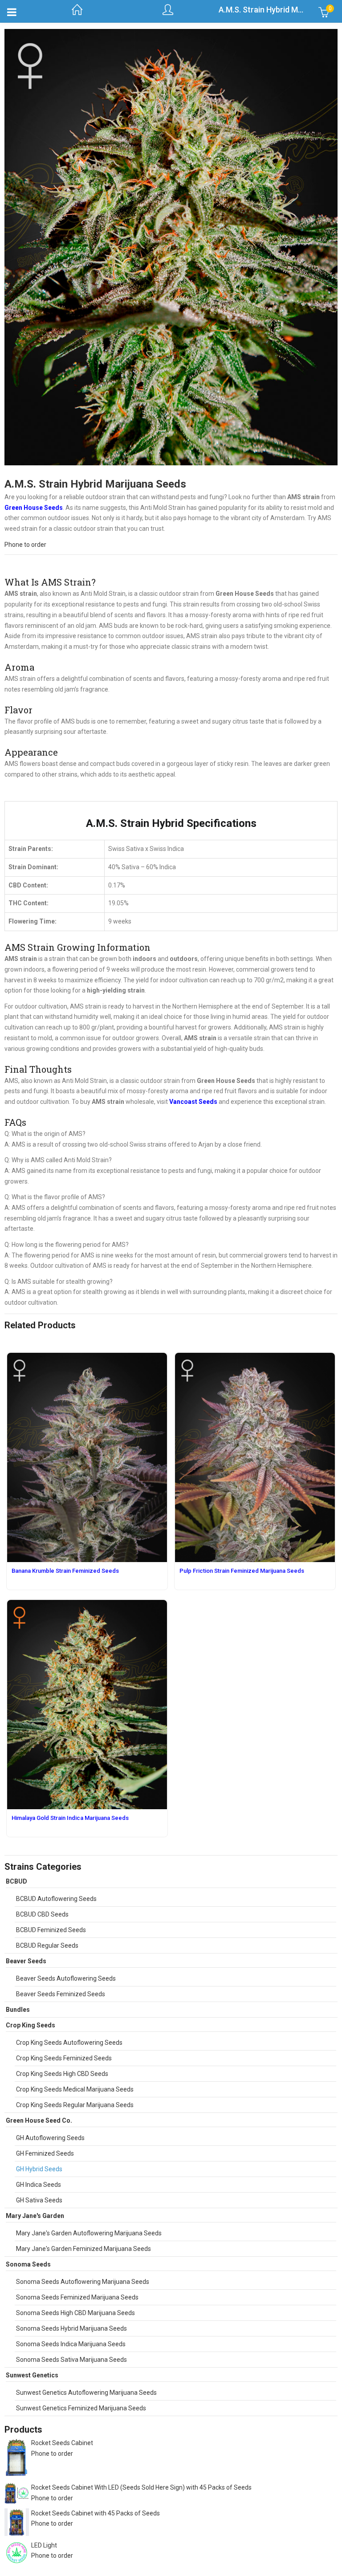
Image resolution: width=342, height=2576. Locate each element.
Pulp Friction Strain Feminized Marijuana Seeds (242, 1571)
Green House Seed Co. (39, 2120)
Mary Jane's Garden (35, 2216)
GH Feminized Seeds (45, 2153)
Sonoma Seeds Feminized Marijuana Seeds (77, 2297)
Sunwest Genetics (32, 2375)
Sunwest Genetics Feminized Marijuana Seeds (81, 2408)
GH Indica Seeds (39, 2185)
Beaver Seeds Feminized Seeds (61, 1994)
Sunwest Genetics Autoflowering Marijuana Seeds (86, 2393)
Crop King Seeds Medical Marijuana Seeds (75, 2089)
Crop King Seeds (31, 2025)
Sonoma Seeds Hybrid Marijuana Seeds (71, 2328)
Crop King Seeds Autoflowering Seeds (69, 2043)
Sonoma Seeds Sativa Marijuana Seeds (71, 2360)
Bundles (18, 2010)
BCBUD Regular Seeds (47, 1945)
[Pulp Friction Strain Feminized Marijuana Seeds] (255, 1358)
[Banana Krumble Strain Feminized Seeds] (87, 1358)
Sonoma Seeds (28, 2264)
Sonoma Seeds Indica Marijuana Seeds (71, 2344)
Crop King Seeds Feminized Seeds (64, 2058)
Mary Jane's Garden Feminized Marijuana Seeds (83, 2249)
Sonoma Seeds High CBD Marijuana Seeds (75, 2313)
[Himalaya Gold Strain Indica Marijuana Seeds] (87, 1605)
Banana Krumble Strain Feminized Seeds (65, 1571)
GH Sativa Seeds (39, 2200)
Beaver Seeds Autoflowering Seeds (66, 1978)
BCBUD (16, 1881)
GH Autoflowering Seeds (50, 2138)
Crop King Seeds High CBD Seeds (62, 2074)
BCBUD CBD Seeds (42, 1914)
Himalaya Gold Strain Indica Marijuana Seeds (70, 1818)
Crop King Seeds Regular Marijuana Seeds (75, 2105)
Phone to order (25, 545)
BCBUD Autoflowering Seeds (56, 1899)
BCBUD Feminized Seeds (51, 1930)
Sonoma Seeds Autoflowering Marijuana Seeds (83, 2282)
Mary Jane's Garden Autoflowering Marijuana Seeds (89, 2233)
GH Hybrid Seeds (39, 2169)
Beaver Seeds (26, 1961)
